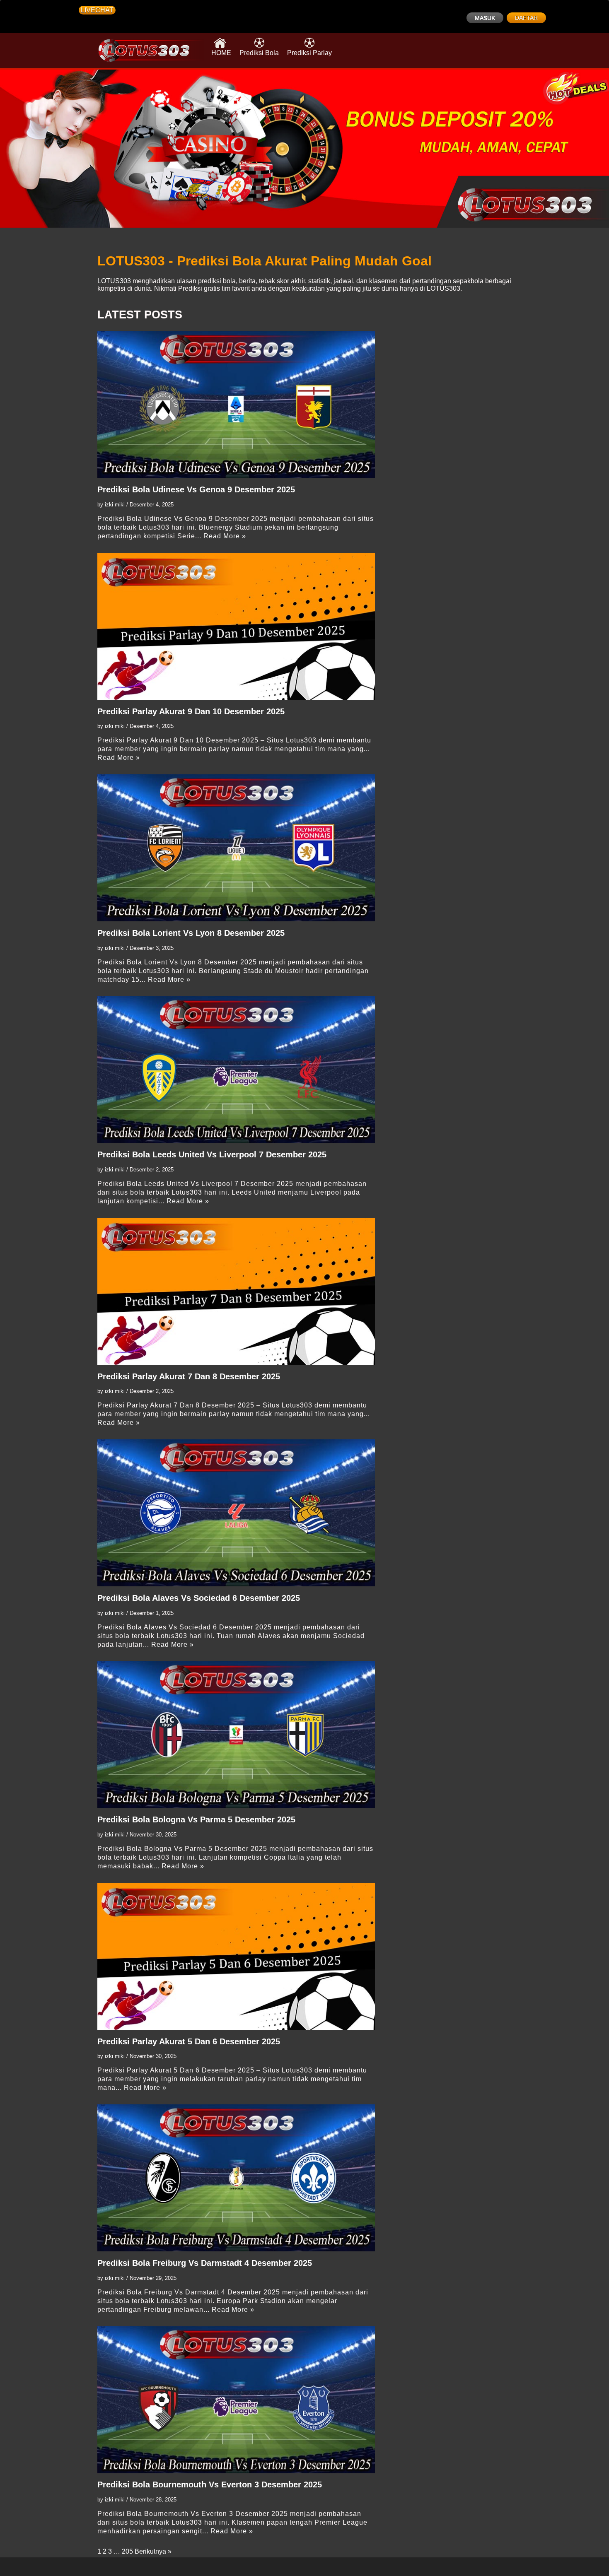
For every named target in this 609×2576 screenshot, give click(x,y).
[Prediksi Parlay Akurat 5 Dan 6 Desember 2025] (236, 1956)
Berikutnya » (153, 2551)
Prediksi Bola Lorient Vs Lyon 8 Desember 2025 (191, 933)
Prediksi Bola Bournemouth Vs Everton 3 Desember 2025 (210, 2484)
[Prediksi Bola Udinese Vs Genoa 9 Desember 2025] (236, 404)
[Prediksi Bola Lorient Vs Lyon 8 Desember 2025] (236, 848)
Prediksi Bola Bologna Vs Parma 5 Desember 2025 (196, 1819)
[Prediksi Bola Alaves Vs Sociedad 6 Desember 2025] (236, 1513)
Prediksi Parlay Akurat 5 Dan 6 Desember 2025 (189, 2041)
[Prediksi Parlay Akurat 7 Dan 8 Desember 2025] (236, 1291)
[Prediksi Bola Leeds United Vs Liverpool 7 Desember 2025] (236, 1070)
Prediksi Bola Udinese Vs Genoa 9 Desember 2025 (196, 489)
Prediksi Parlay (309, 53)
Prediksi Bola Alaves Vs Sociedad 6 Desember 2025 (199, 1598)
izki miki (115, 505)
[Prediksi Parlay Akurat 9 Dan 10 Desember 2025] (236, 626)
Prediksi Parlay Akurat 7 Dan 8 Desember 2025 (189, 1376)
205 (127, 2551)
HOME (221, 53)
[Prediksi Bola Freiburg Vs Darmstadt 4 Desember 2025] (236, 2178)
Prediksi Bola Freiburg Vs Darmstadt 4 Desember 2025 (205, 2263)
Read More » (225, 536)
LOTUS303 (114, 281)
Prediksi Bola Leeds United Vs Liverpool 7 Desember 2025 (212, 1154)
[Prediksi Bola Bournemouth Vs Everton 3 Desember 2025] (236, 2400)
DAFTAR (526, 18)
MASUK (485, 18)
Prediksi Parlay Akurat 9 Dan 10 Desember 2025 (191, 711)
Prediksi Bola (259, 53)
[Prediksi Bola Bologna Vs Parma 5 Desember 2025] (236, 1735)
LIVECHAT (97, 10)
